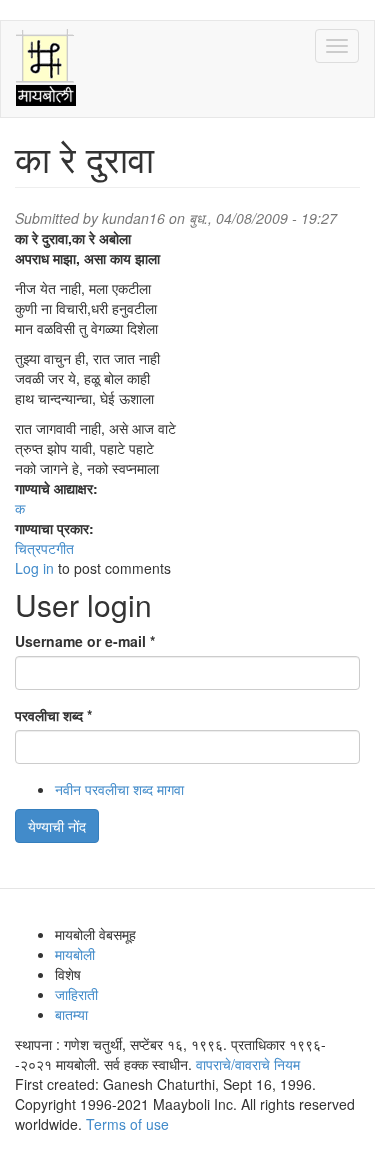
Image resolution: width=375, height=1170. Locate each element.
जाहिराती (76, 994)
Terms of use (127, 1124)
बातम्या (71, 1014)
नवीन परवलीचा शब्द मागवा (119, 789)
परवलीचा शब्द (53, 715)
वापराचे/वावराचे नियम (248, 1064)
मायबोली (75, 954)
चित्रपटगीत (44, 548)
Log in (34, 568)
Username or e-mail (85, 641)
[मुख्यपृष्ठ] (46, 69)
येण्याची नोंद (57, 826)
